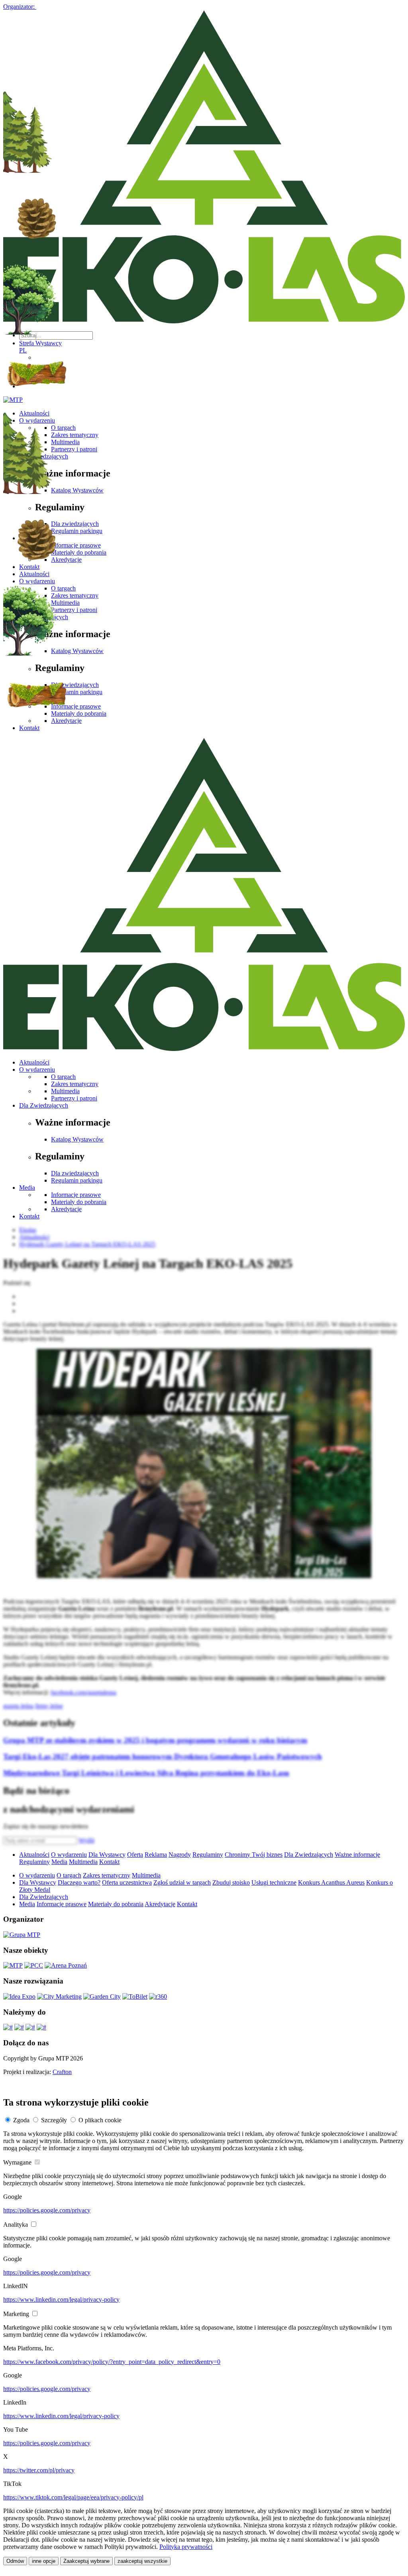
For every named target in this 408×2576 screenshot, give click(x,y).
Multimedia (65, 1091)
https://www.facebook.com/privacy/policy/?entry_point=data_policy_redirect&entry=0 (112, 2362)
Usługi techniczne (274, 1882)
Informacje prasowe (76, 1195)
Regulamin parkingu (77, 1180)
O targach (63, 1077)
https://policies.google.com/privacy (47, 2210)
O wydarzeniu (37, 1070)
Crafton (62, 2072)
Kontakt (29, 1216)
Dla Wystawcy (107, 1855)
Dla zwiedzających (75, 1173)
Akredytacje (66, 1209)
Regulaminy (208, 1855)
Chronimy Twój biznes (254, 1855)
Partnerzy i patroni (74, 1098)
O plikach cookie (100, 2120)
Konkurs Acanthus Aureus (331, 1882)
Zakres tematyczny (75, 1084)
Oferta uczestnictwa (127, 1882)
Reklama (156, 1855)
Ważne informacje (357, 1855)
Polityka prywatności (186, 2547)
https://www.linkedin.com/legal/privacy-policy (61, 2300)
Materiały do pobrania (79, 1202)
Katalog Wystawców (77, 1139)
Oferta (135, 1855)
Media (27, 1188)
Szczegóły (54, 2120)
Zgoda (21, 2120)
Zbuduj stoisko (231, 1882)
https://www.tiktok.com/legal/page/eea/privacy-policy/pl (73, 2497)
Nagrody (180, 1855)
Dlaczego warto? (79, 1882)
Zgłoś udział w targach (182, 1882)
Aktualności (34, 1062)
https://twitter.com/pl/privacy (39, 2470)
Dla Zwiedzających (44, 1105)
